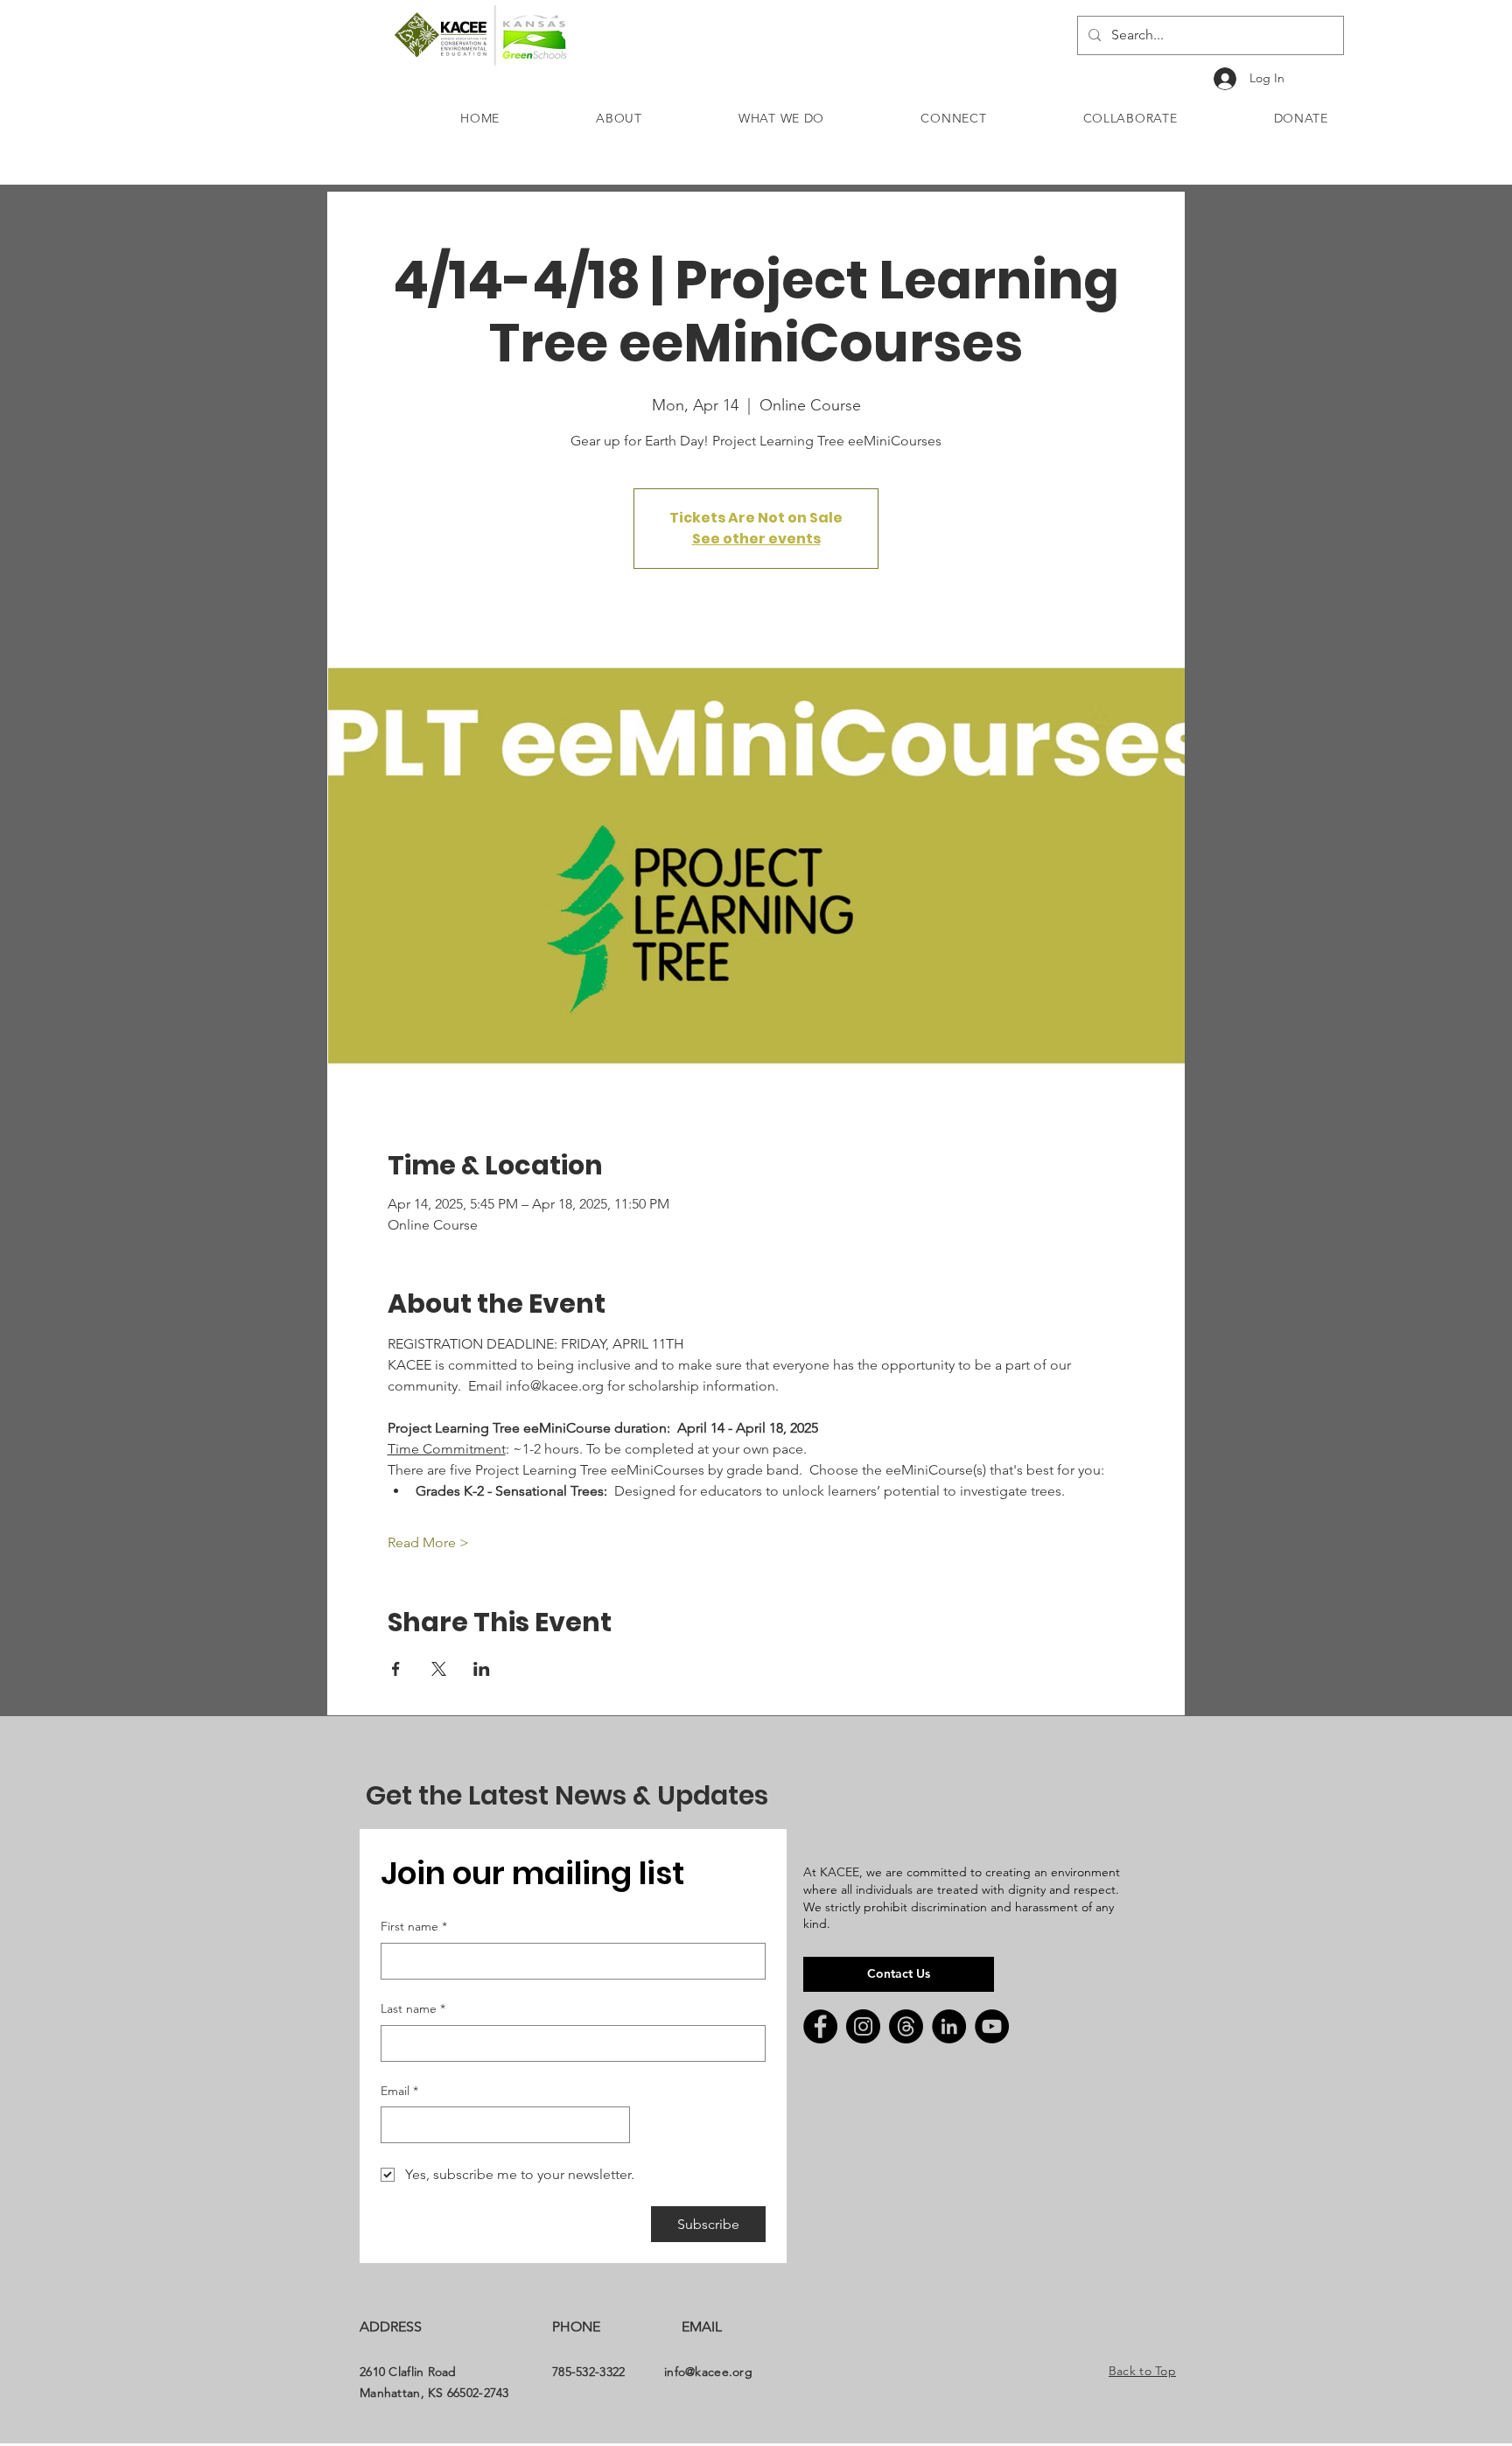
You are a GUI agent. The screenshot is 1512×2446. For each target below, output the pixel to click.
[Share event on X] (439, 1669)
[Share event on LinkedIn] (482, 1669)
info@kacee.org (708, 2372)
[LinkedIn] (949, 2026)
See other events (756, 539)
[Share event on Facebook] (396, 1669)
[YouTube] (992, 2026)
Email (399, 2091)
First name (414, 1926)
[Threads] (906, 2026)
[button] (619, 118)
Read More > (428, 1542)
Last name (413, 2008)
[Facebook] (820, 2026)
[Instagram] (863, 2026)
